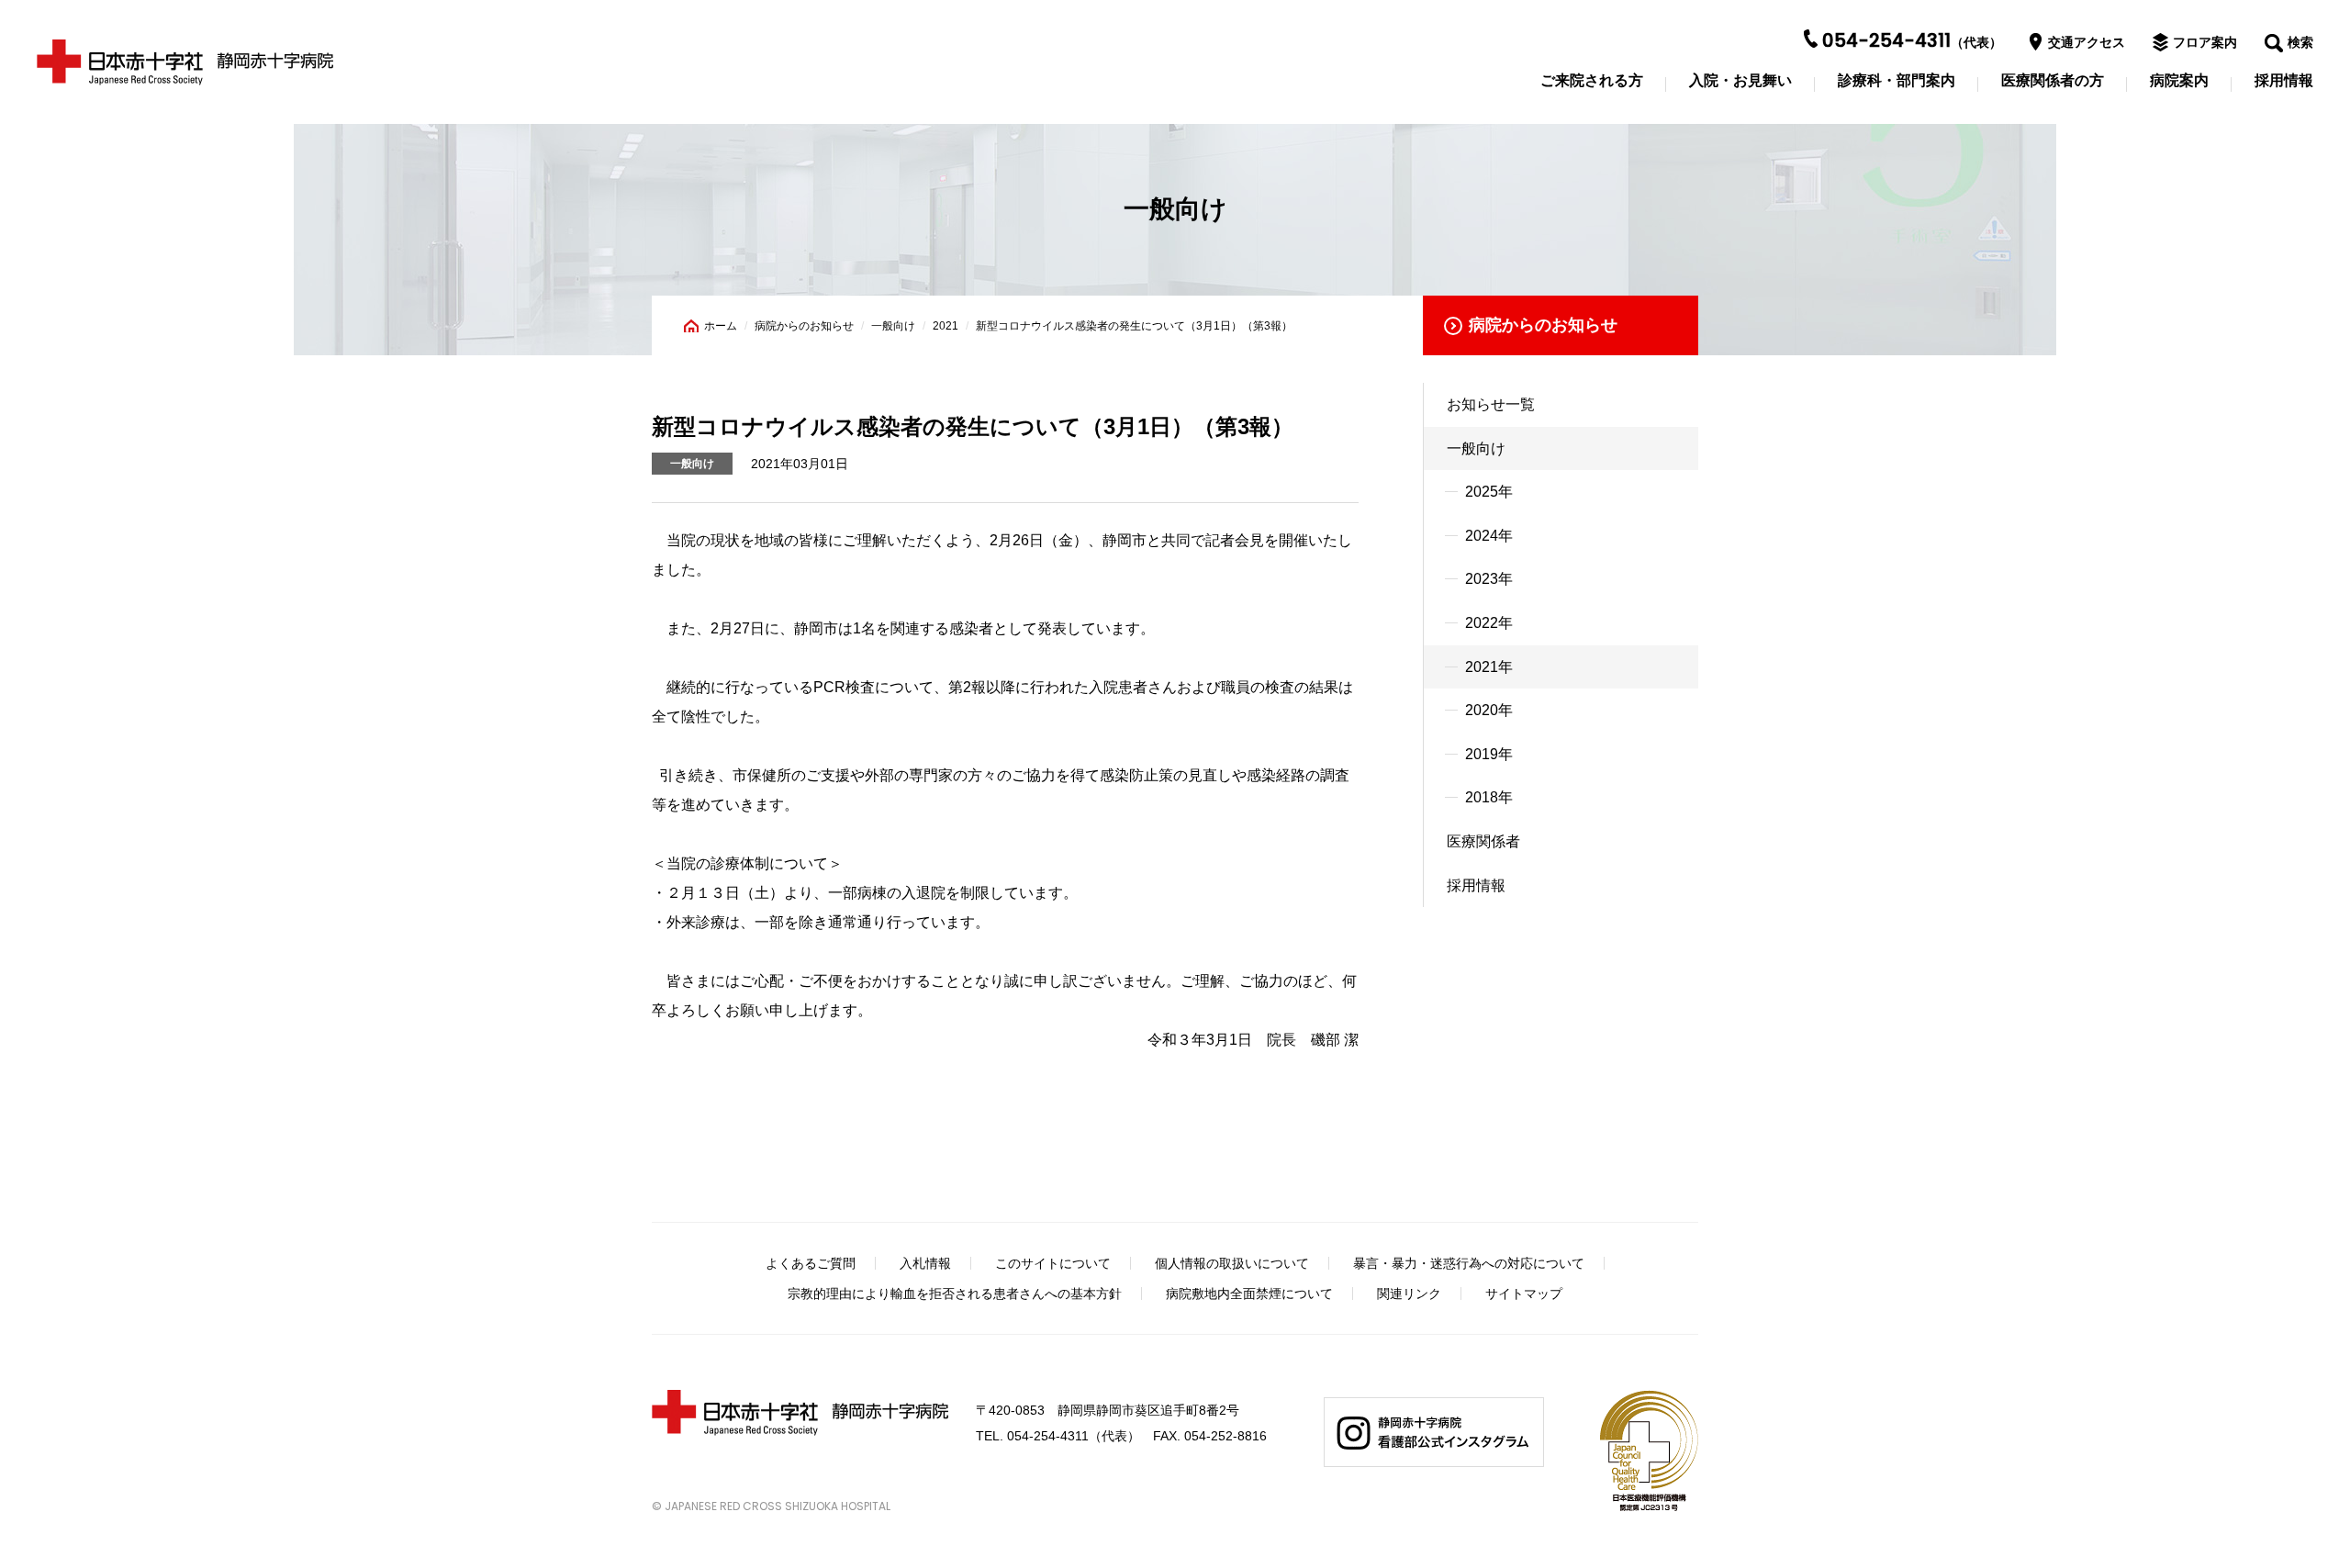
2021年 (1489, 667)
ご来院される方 (1592, 81)
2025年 (1489, 492)
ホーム (721, 326)
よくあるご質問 (811, 1263)
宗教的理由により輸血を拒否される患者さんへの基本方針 (955, 1294)
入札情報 (925, 1263)
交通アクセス (2087, 42)
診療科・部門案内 (1897, 81)
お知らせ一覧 (1491, 404)
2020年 (1489, 710)
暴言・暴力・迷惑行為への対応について (1469, 1263)
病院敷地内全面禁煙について (1249, 1294)
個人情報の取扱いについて (1232, 1263)
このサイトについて (1053, 1263)
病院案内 (2179, 81)
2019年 (1489, 754)
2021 (946, 326)
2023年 (1489, 579)
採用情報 (2284, 81)
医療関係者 (1483, 841)
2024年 (1489, 536)
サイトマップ (1524, 1294)
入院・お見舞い (1740, 81)
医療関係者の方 (2053, 81)
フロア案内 (2205, 42)
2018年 (1489, 797)
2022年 (1489, 623)
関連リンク (1409, 1294)
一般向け (893, 326)
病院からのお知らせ (804, 326)
